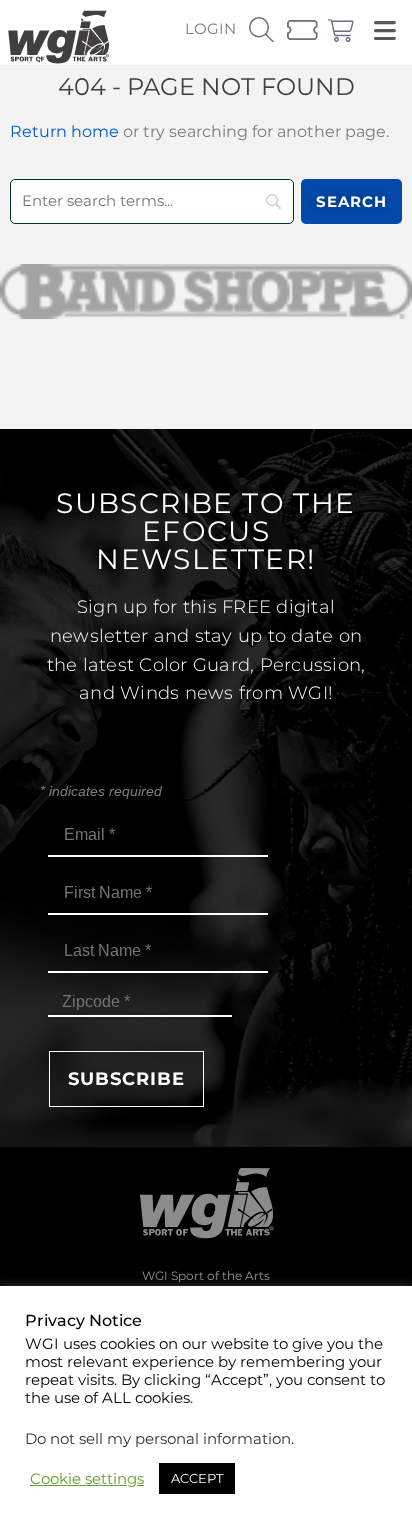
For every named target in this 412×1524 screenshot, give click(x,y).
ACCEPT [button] (197, 1478)
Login (210, 28)
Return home (64, 131)
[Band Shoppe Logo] (206, 291)
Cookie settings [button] (87, 1479)
